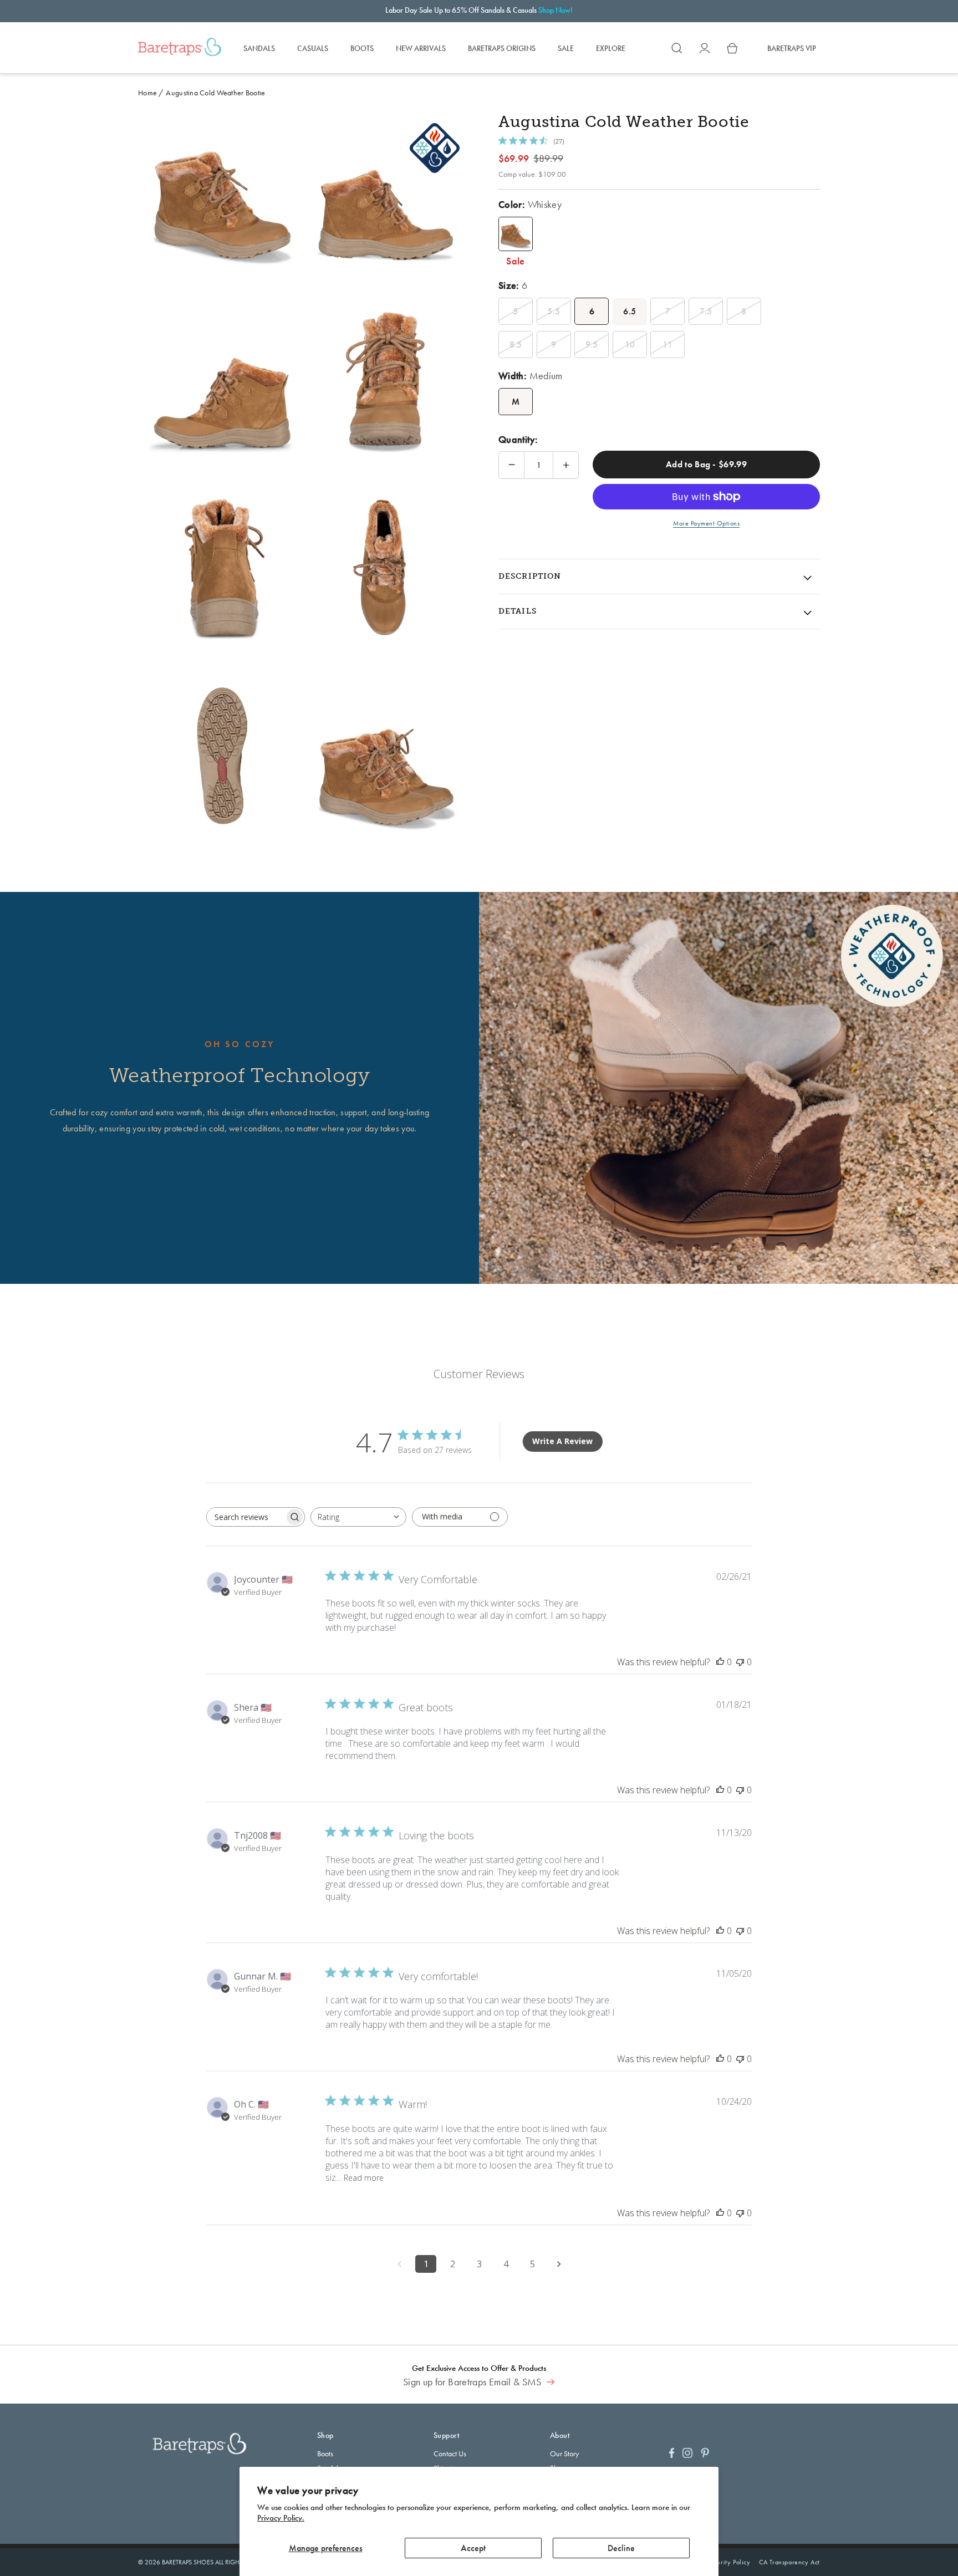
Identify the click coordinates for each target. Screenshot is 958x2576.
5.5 (554, 311)
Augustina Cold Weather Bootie (215, 93)
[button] (677, 48)
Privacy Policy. (281, 2518)
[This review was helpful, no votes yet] (720, 1662)
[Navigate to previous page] (399, 2264)
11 (668, 345)
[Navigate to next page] (559, 2264)
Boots (325, 2453)
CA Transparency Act (789, 2562)
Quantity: (518, 439)
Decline (621, 2548)
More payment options (706, 523)
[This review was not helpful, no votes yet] (740, 1662)
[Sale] (516, 234)
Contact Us (450, 2453)
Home (147, 93)
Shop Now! (556, 10)
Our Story (564, 2453)
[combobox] (358, 1517)
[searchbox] (246, 1517)
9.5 (592, 345)
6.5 (630, 311)
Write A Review (562, 1441)
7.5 (706, 311)
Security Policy (729, 2562)
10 (630, 345)
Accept (473, 2548)
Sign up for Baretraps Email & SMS (473, 2382)
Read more (364, 2178)
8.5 (516, 345)
